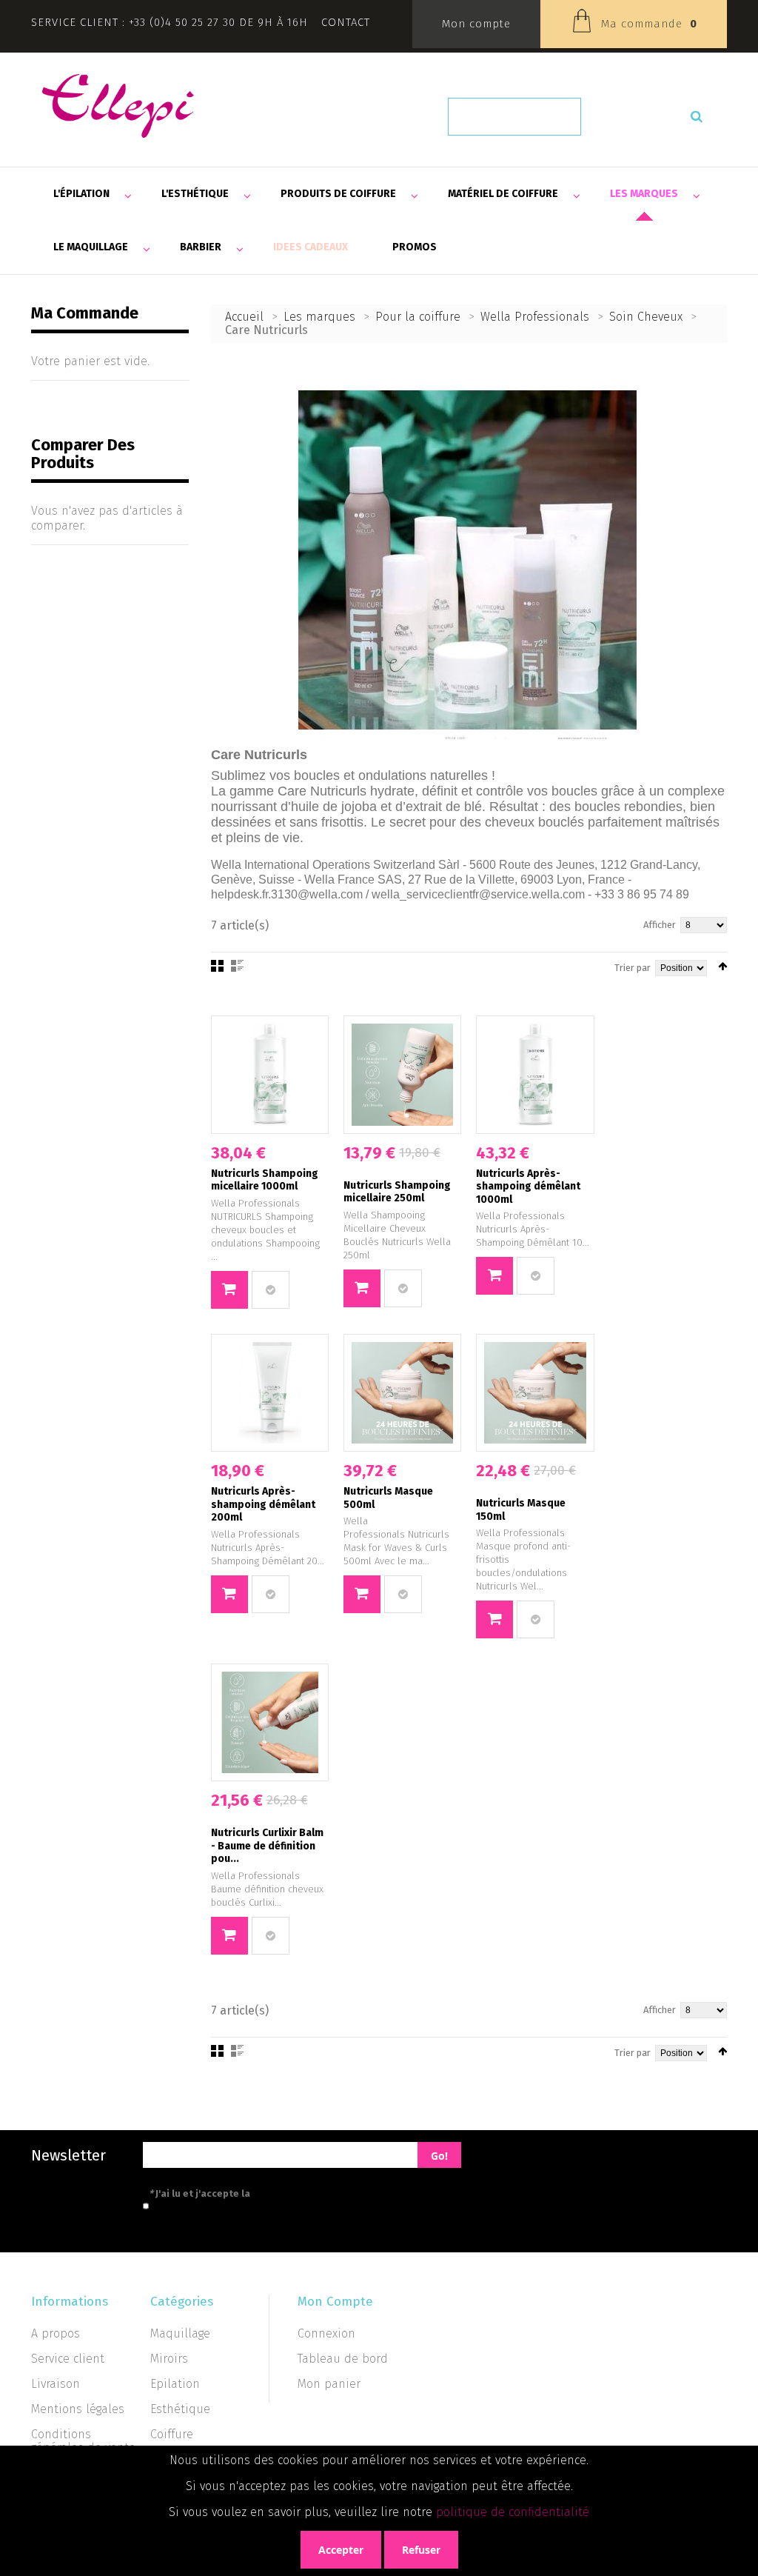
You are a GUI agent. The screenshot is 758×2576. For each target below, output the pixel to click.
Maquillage (180, 2333)
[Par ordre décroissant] (722, 966)
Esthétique (180, 2409)
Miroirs (169, 2359)
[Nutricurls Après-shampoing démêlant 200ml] (270, 1393)
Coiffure (172, 2434)
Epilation (175, 2384)
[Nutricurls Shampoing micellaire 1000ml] (270, 1074)
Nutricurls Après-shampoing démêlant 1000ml (528, 1187)
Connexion (326, 2333)
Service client (68, 2359)
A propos (56, 2333)
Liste (237, 966)
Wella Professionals (535, 317)
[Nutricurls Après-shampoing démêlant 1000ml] (535, 1074)
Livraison (56, 2384)
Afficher (660, 925)
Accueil (244, 317)
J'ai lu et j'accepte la (266, 2193)
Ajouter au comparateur (271, 1290)
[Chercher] (697, 117)
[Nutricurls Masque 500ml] (402, 1393)
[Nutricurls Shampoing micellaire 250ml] (402, 1074)
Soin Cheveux (646, 317)
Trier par (633, 968)
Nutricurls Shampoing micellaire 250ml (397, 1192)
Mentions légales (78, 2409)
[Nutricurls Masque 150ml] (535, 1393)
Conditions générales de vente (83, 2441)
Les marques (319, 317)
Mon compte (476, 24)
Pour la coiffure (418, 317)
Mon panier (329, 2384)
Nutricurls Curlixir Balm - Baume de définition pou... (267, 1846)
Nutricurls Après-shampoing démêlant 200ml (263, 1504)
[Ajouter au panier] (229, 1290)
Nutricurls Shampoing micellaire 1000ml (265, 1180)
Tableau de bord (343, 2359)
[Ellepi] (118, 106)
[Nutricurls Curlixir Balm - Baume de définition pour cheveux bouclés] (270, 1722)
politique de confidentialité (513, 2512)
